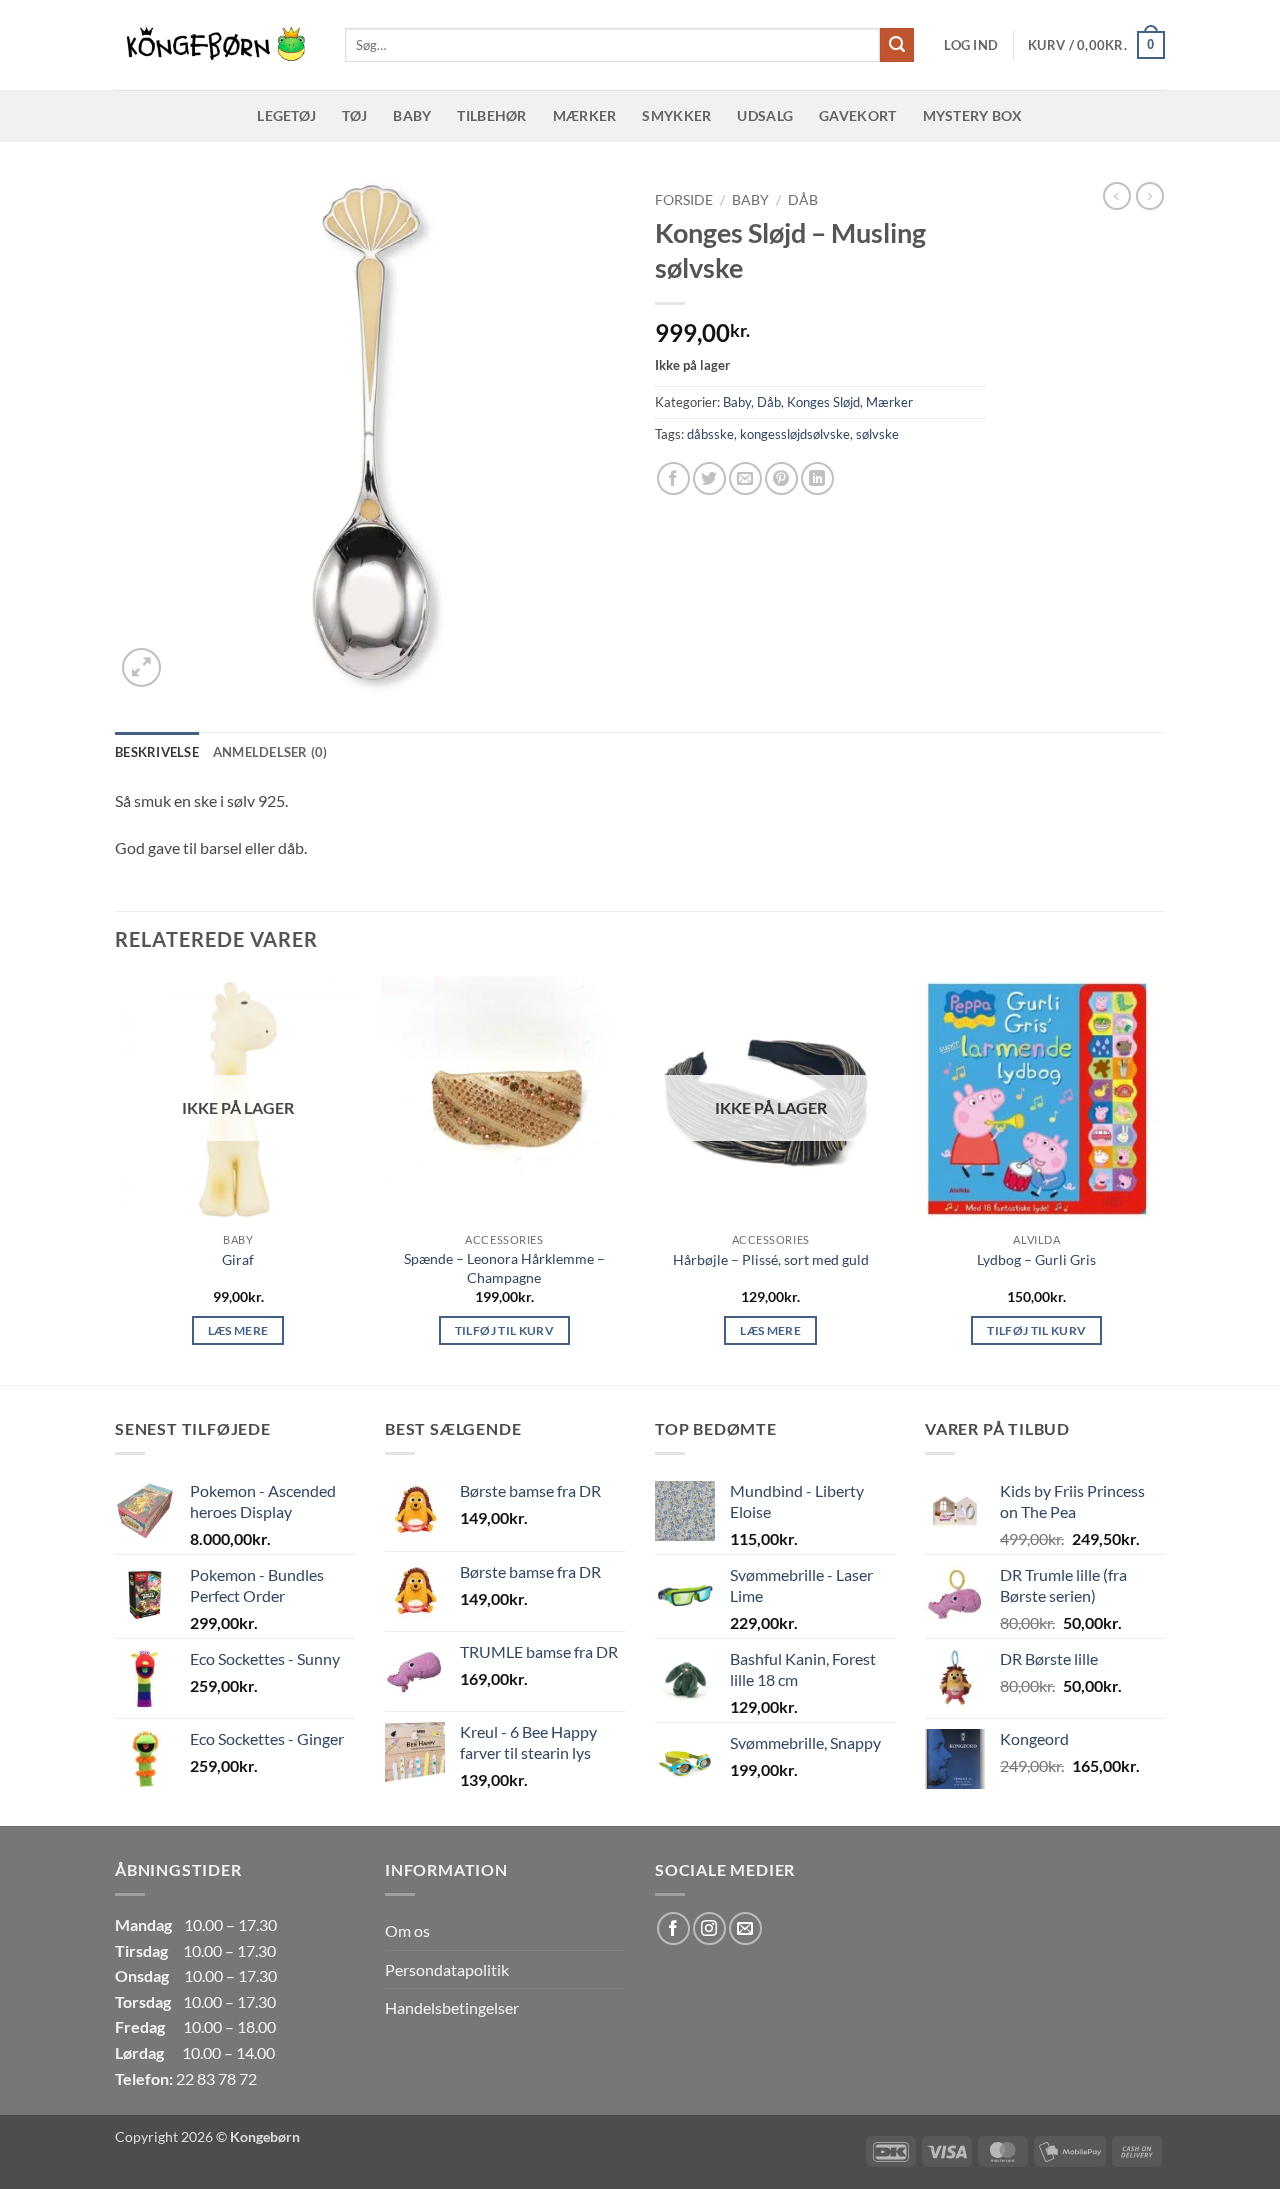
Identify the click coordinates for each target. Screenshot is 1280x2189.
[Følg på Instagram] (709, 1928)
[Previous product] (1150, 196)
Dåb (803, 200)
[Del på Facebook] (673, 478)
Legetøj (286, 115)
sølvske (877, 434)
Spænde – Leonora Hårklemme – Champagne (504, 1268)
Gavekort (857, 115)
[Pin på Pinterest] (781, 478)
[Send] (897, 45)
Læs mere (238, 1330)
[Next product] (1117, 196)
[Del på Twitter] (709, 478)
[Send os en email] (745, 1928)
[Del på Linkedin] (817, 478)
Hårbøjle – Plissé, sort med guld (771, 1259)
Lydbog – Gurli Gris (1036, 1259)
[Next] (1159, 1178)
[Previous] (116, 1178)
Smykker (676, 115)
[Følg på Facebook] (673, 1928)
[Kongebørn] (215, 45)
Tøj (354, 115)
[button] (971, 45)
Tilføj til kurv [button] (504, 1330)
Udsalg (765, 115)
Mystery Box (973, 115)
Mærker (585, 115)
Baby (412, 115)
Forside (684, 200)
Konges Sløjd (823, 402)
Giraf (238, 1259)
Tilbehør (491, 115)
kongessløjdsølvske (795, 434)
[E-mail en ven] (745, 478)
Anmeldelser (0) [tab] (270, 752)
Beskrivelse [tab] (157, 752)
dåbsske (710, 434)
